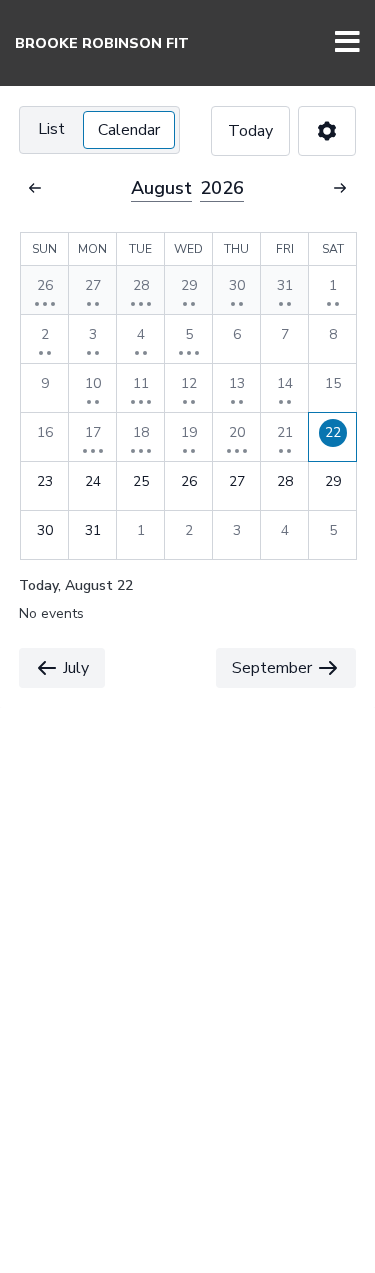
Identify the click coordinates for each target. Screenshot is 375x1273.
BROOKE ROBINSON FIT (102, 43)
